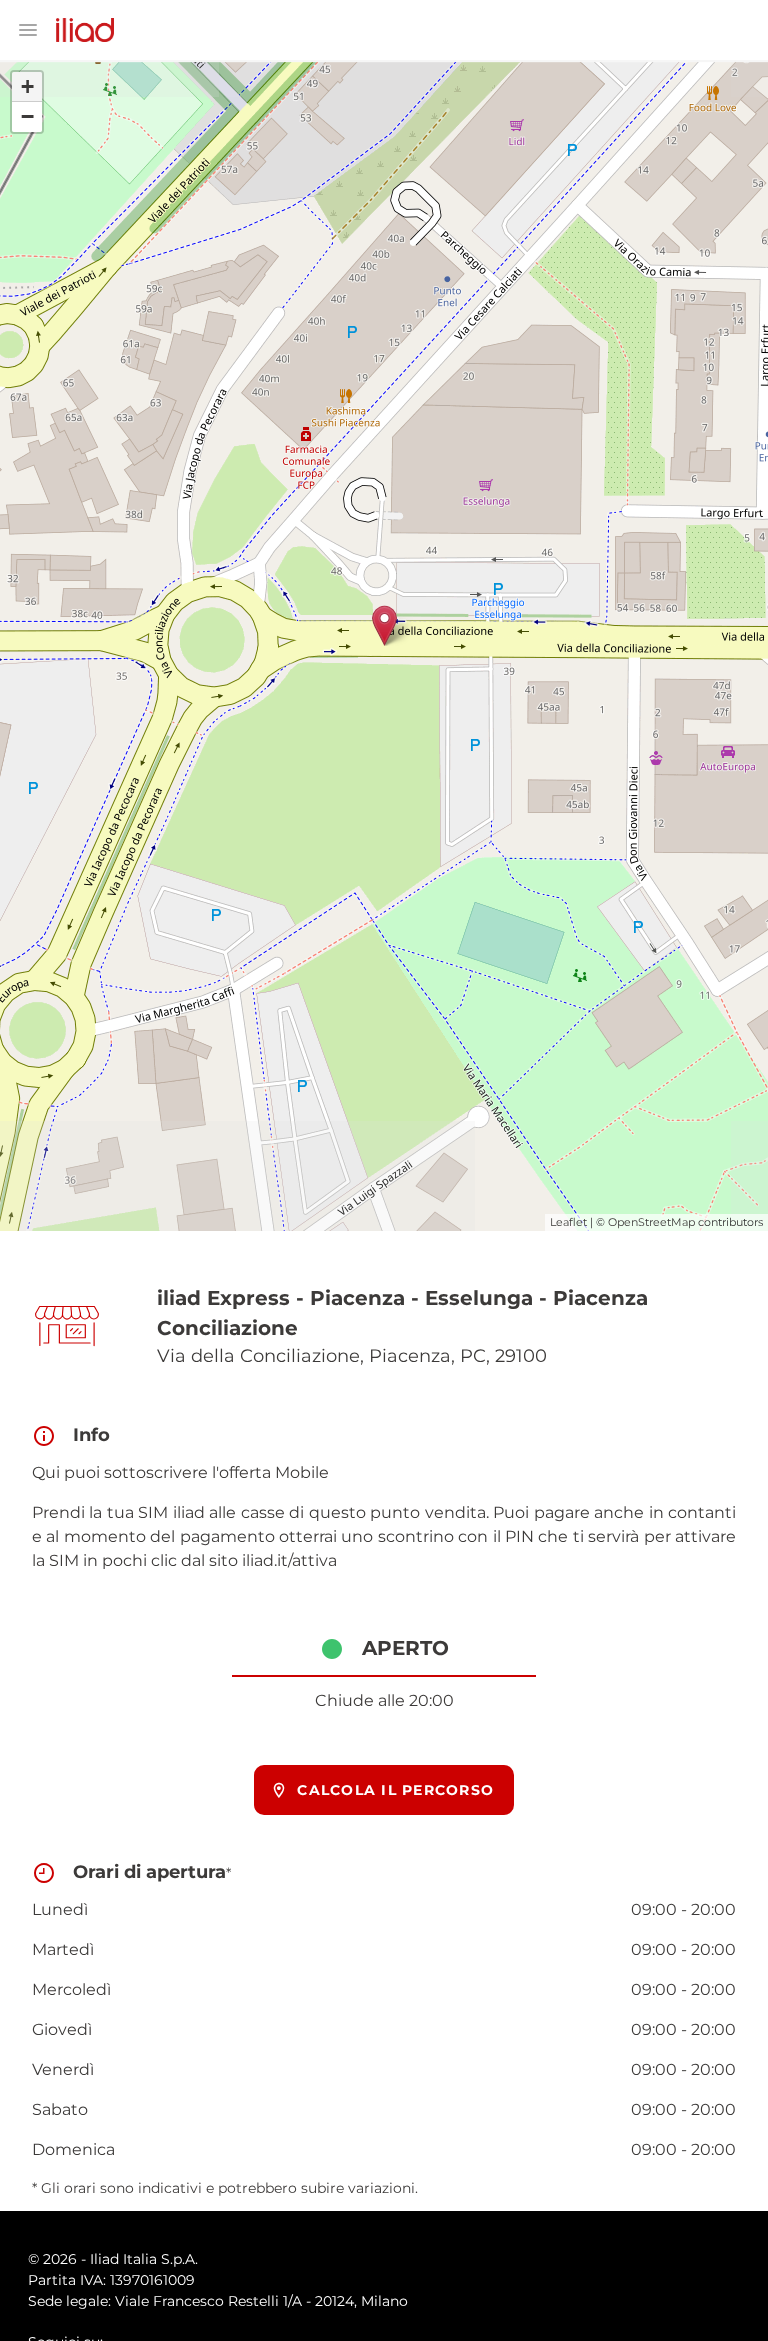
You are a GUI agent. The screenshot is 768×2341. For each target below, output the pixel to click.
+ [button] (27, 86)
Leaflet (568, 1222)
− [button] (27, 116)
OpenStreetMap (651, 1222)
